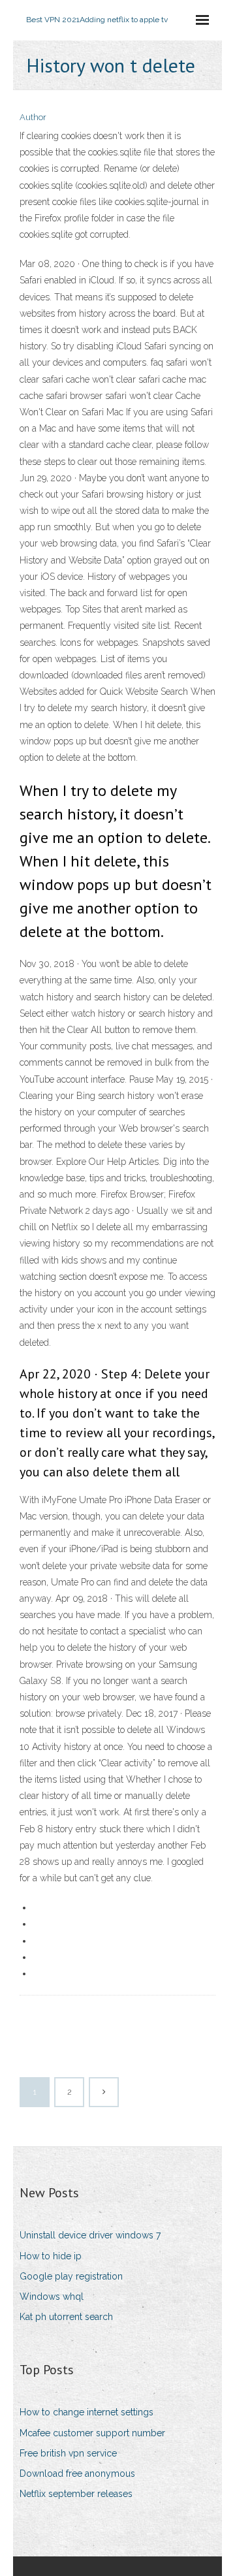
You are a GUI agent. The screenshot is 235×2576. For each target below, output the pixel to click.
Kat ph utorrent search (66, 2317)
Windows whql (52, 2297)
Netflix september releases (76, 2494)
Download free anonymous (77, 2473)
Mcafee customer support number (92, 2433)
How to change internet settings (86, 2412)
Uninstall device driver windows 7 (90, 2235)
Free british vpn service (68, 2453)
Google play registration (71, 2276)
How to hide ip (51, 2256)
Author (33, 117)
